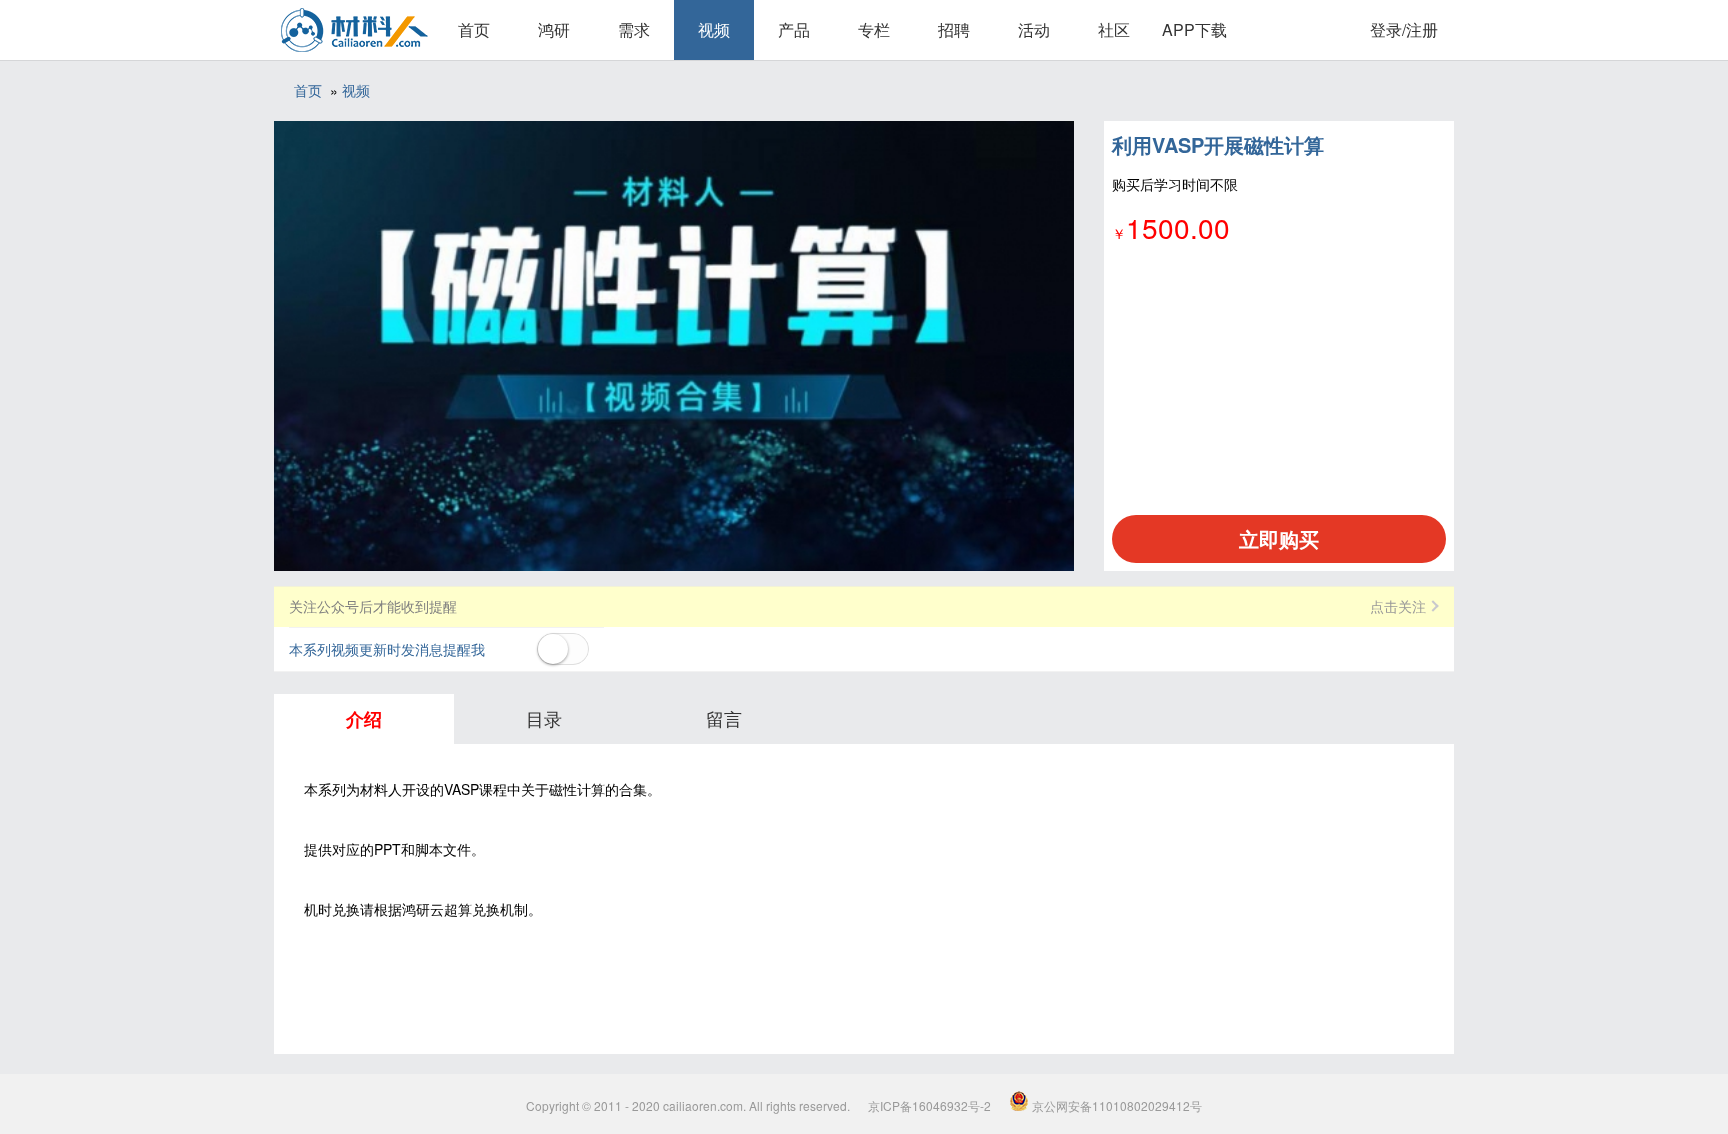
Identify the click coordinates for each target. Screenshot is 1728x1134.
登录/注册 (1404, 29)
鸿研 (554, 29)
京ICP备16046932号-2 (929, 1105)
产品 (794, 29)
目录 (544, 718)
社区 (1114, 29)
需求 (634, 29)
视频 (714, 29)
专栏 (874, 29)
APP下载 (1194, 29)
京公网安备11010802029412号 (1115, 1105)
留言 (724, 718)
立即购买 (1279, 538)
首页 (474, 29)
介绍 (364, 719)
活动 (1034, 29)
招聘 (954, 29)
